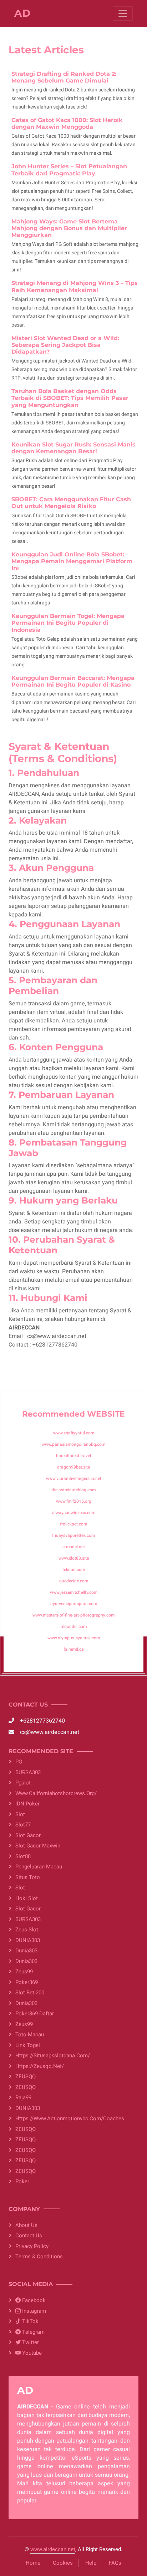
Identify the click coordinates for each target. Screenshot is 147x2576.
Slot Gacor (28, 1835)
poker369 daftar (35, 2014)
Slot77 (23, 1825)
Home (33, 2563)
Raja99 (23, 2098)
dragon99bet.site (73, 1467)
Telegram (33, 2332)
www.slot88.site (74, 1558)
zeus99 (24, 2024)
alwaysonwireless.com (74, 1513)
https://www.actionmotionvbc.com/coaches (70, 2119)
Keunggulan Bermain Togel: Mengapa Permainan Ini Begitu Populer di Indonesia (68, 623)
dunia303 (26, 1951)
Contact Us (29, 2236)
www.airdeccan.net (53, 2549)
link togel (28, 2045)
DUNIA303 (28, 1940)
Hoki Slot (27, 1898)
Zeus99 (24, 1972)
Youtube (31, 2353)
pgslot (23, 1783)
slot (20, 1814)
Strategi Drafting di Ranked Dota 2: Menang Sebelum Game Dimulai (64, 77)
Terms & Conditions (39, 2257)
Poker (22, 2181)
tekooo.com (74, 1570)
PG (19, 1762)
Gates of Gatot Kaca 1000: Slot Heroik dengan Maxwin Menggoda (67, 123)
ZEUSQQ (26, 2077)
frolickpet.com (73, 1524)
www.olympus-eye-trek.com (74, 1638)
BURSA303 (28, 1772)
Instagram (33, 2311)
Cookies (63, 2563)
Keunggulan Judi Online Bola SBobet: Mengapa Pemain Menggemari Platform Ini (72, 561)
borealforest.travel (73, 1456)
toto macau (30, 2035)
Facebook (33, 2300)
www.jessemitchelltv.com (74, 1592)
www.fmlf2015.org (74, 1501)
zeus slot (27, 1930)
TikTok (30, 2321)
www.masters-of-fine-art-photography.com (73, 1615)
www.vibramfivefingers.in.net (74, 1479)
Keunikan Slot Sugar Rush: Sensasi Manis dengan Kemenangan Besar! (73, 448)
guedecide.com (74, 1581)
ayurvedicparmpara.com (74, 1604)
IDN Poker (27, 1804)
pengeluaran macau (39, 1867)
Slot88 (23, 1856)
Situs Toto (28, 1877)
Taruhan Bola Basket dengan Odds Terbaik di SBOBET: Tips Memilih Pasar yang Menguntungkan (70, 398)
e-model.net (74, 1547)
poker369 (27, 1982)
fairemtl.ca (74, 1649)
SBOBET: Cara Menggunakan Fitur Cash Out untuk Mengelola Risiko (71, 503)
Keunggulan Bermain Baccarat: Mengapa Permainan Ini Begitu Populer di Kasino (73, 681)
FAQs (115, 2563)
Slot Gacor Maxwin (38, 1846)
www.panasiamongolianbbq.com (73, 1444)
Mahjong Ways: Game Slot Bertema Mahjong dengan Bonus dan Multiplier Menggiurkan (69, 228)
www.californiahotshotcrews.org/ (56, 1793)
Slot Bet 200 (30, 1993)
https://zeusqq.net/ (40, 2066)
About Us (26, 2225)
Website (106, 1414)
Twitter (30, 2342)
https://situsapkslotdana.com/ (53, 2056)
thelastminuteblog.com (73, 1490)
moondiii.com (74, 1626)
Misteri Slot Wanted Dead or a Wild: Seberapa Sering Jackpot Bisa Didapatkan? (65, 345)
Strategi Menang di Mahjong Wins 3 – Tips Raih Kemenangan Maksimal (75, 286)
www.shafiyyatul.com (74, 1433)
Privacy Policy (32, 2246)
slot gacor (28, 1909)
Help (91, 2563)
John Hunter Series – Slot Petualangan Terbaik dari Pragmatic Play (69, 170)
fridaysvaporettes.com (73, 1535)
